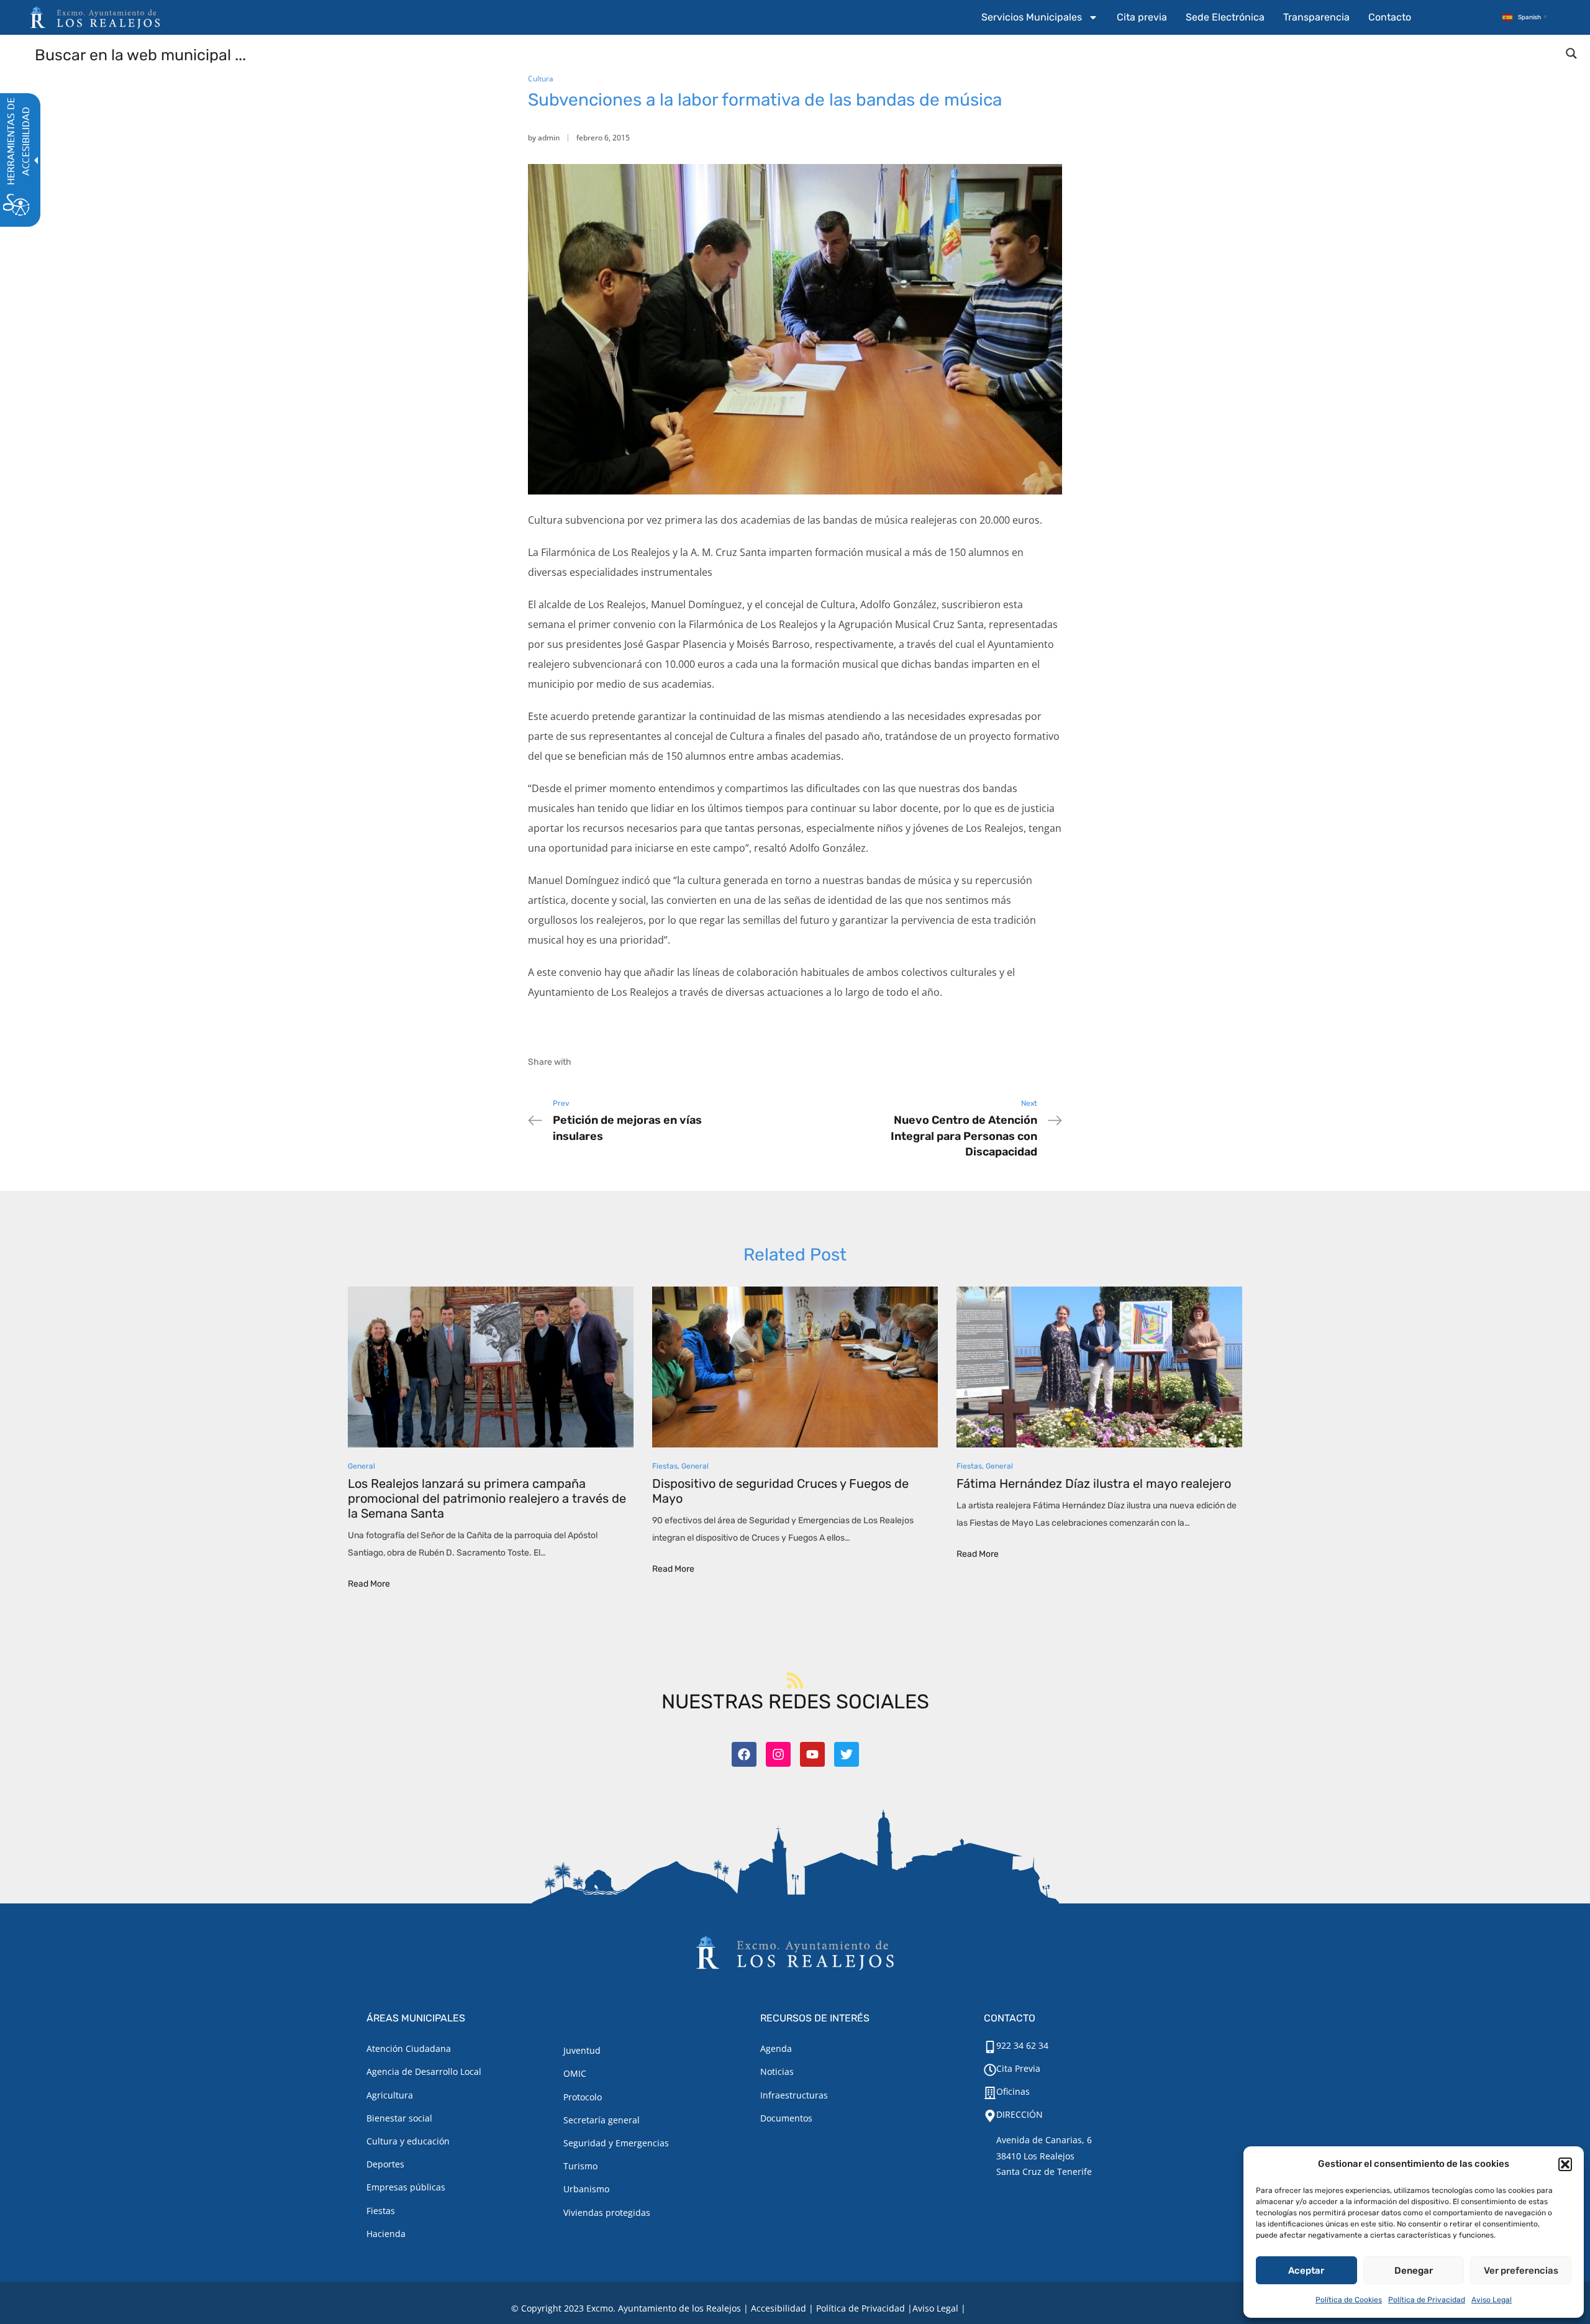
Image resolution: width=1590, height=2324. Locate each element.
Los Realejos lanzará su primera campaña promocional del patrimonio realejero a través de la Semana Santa (487, 1498)
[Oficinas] (990, 2093)
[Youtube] (812, 1754)
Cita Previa (1018, 2068)
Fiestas (665, 1466)
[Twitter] (847, 1754)
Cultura (541, 79)
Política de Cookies (1349, 2300)
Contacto (1390, 17)
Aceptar (1306, 2271)
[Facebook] (744, 1754)
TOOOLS (1059, 2308)
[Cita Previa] (990, 2070)
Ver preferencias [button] (1521, 2271)
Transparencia (1316, 17)
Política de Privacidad (1427, 2300)
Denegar (1414, 2271)
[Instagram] (778, 1754)
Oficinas (1013, 2091)
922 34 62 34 (1022, 2045)
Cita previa (1142, 17)
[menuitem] (1040, 17)
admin (549, 138)
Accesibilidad (779, 2308)
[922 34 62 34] (990, 2047)
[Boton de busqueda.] (1571, 53)
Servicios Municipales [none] (1032, 17)
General (361, 1466)
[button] (1565, 2164)
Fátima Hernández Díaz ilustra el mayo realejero (1094, 1483)
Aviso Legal (1492, 2300)
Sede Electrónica (1225, 17)
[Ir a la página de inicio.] (95, 17)
